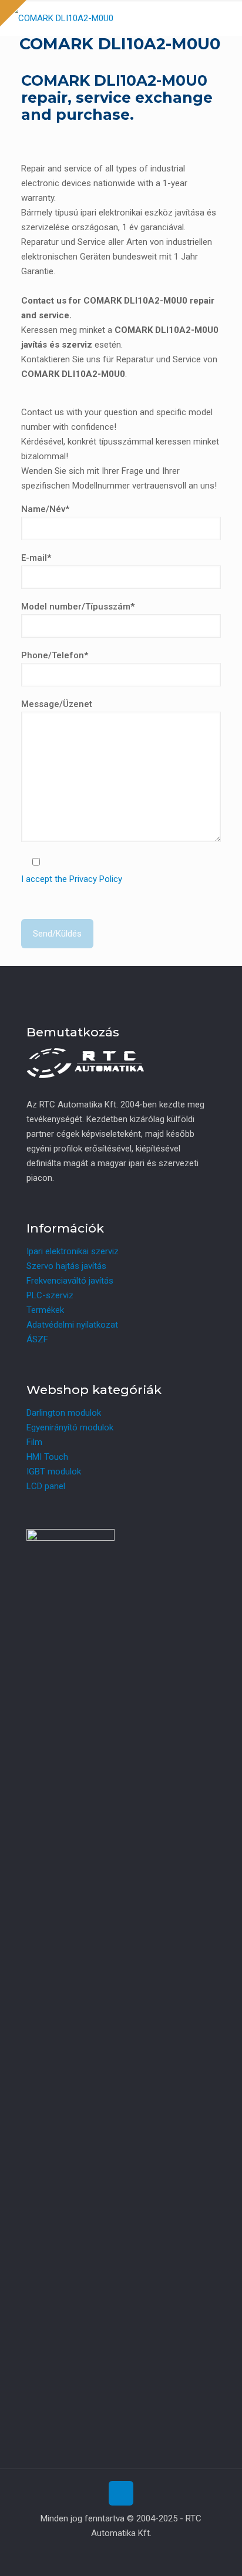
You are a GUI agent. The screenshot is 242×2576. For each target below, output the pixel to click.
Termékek (45, 1310)
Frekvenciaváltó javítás (70, 1281)
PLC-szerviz (50, 1295)
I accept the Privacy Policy (72, 879)
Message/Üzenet (57, 704)
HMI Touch (47, 1457)
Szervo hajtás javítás (66, 1266)
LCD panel (46, 1486)
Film (34, 1442)
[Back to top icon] (121, 2493)
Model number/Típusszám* (78, 607)
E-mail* (36, 558)
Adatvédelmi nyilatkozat (72, 1325)
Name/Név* (45, 509)
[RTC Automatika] (61, 18)
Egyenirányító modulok (70, 1427)
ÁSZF (37, 1339)
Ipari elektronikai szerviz (73, 1251)
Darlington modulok (64, 1413)
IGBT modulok (54, 1471)
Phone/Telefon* (55, 655)
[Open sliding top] (13, 13)
